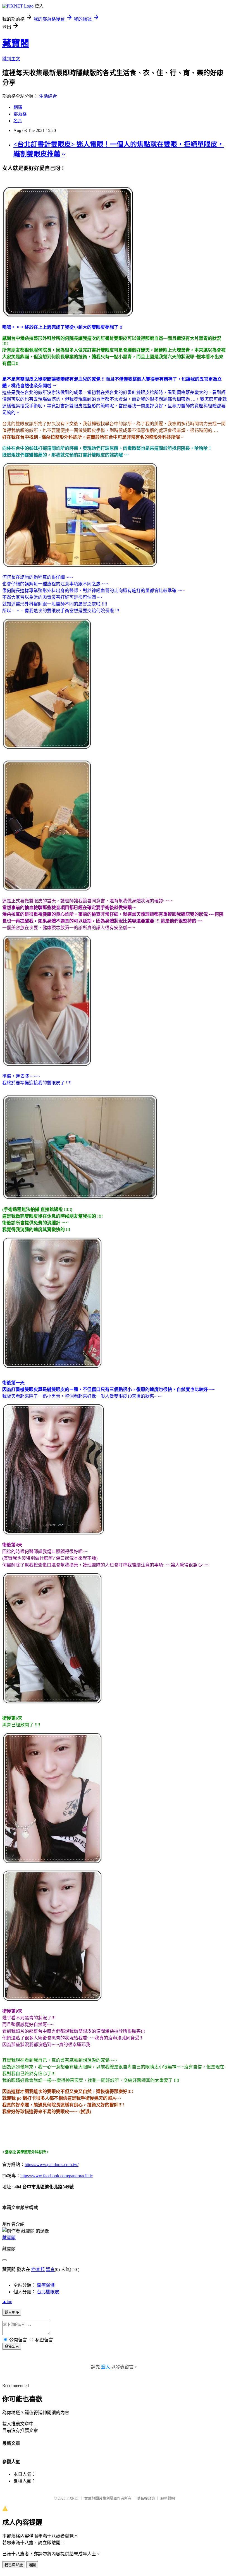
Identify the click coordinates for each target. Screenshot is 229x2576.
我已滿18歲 (14, 2565)
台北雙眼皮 (48, 2292)
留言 (50, 2269)
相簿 (18, 107)
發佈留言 (12, 2346)
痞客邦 (38, 2269)
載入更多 (12, 2312)
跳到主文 (11, 59)
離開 (32, 2565)
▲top (7, 2302)
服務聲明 (168, 2498)
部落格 (20, 114)
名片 (18, 121)
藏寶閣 (16, 43)
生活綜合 (48, 96)
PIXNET (73, 2498)
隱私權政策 (146, 2498)
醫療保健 (46, 2285)
